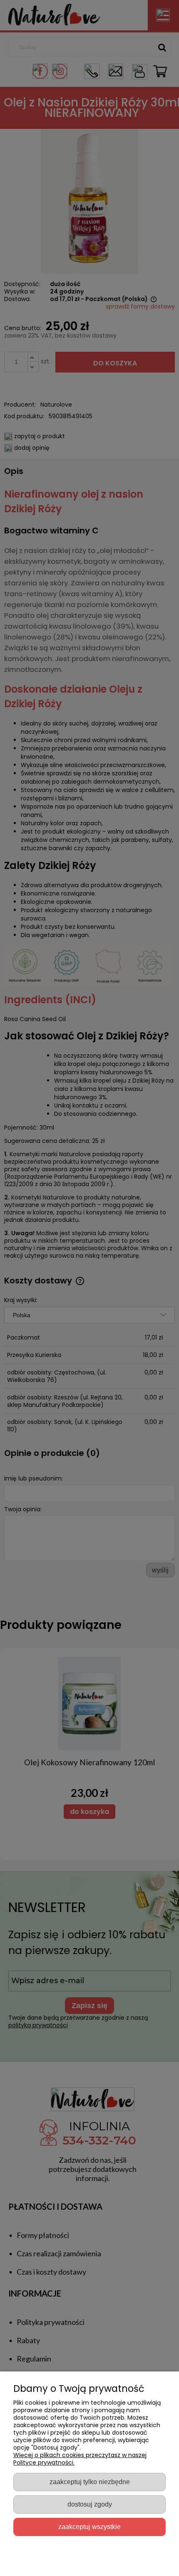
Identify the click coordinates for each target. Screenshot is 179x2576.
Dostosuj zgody (90, 2504)
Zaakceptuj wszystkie (89, 2527)
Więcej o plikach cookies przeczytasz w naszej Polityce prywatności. (80, 2459)
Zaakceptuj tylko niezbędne (90, 2482)
